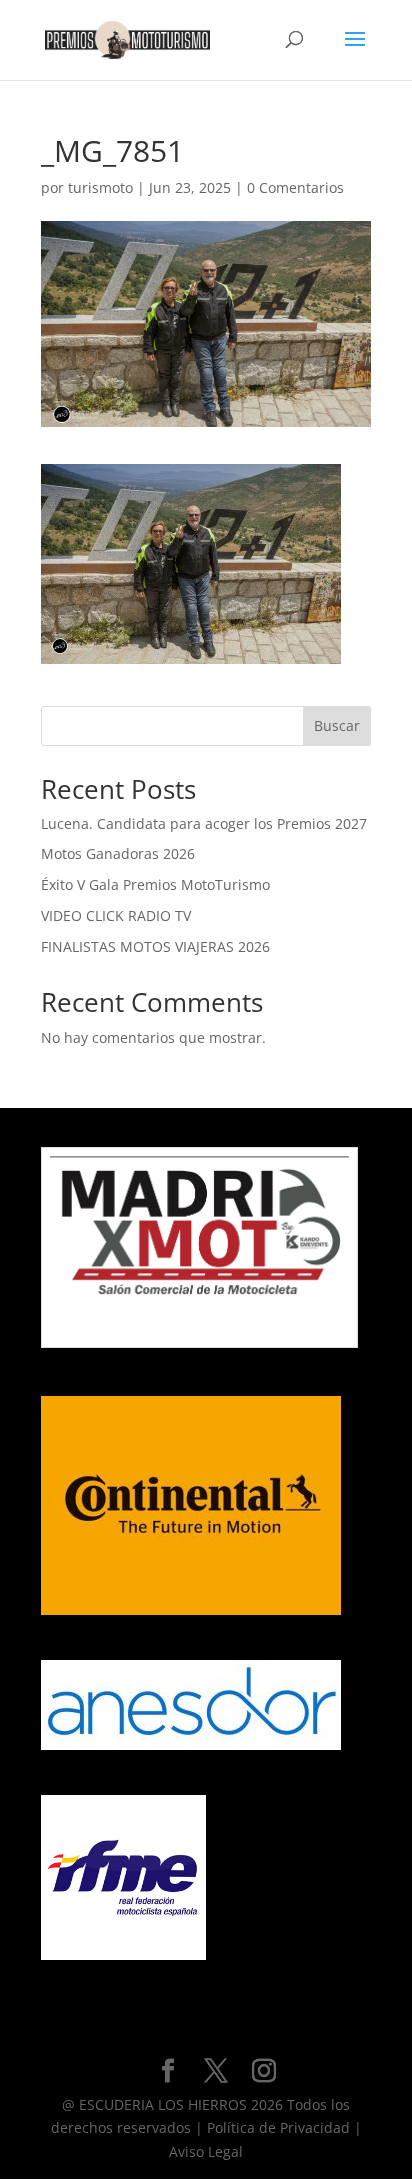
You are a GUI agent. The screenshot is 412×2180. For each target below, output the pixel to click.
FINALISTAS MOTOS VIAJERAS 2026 (155, 946)
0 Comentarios (295, 187)
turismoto (100, 187)
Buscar (337, 725)
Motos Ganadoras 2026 (118, 853)
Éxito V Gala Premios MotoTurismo (155, 884)
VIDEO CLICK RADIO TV (116, 915)
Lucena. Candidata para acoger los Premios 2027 (204, 823)
